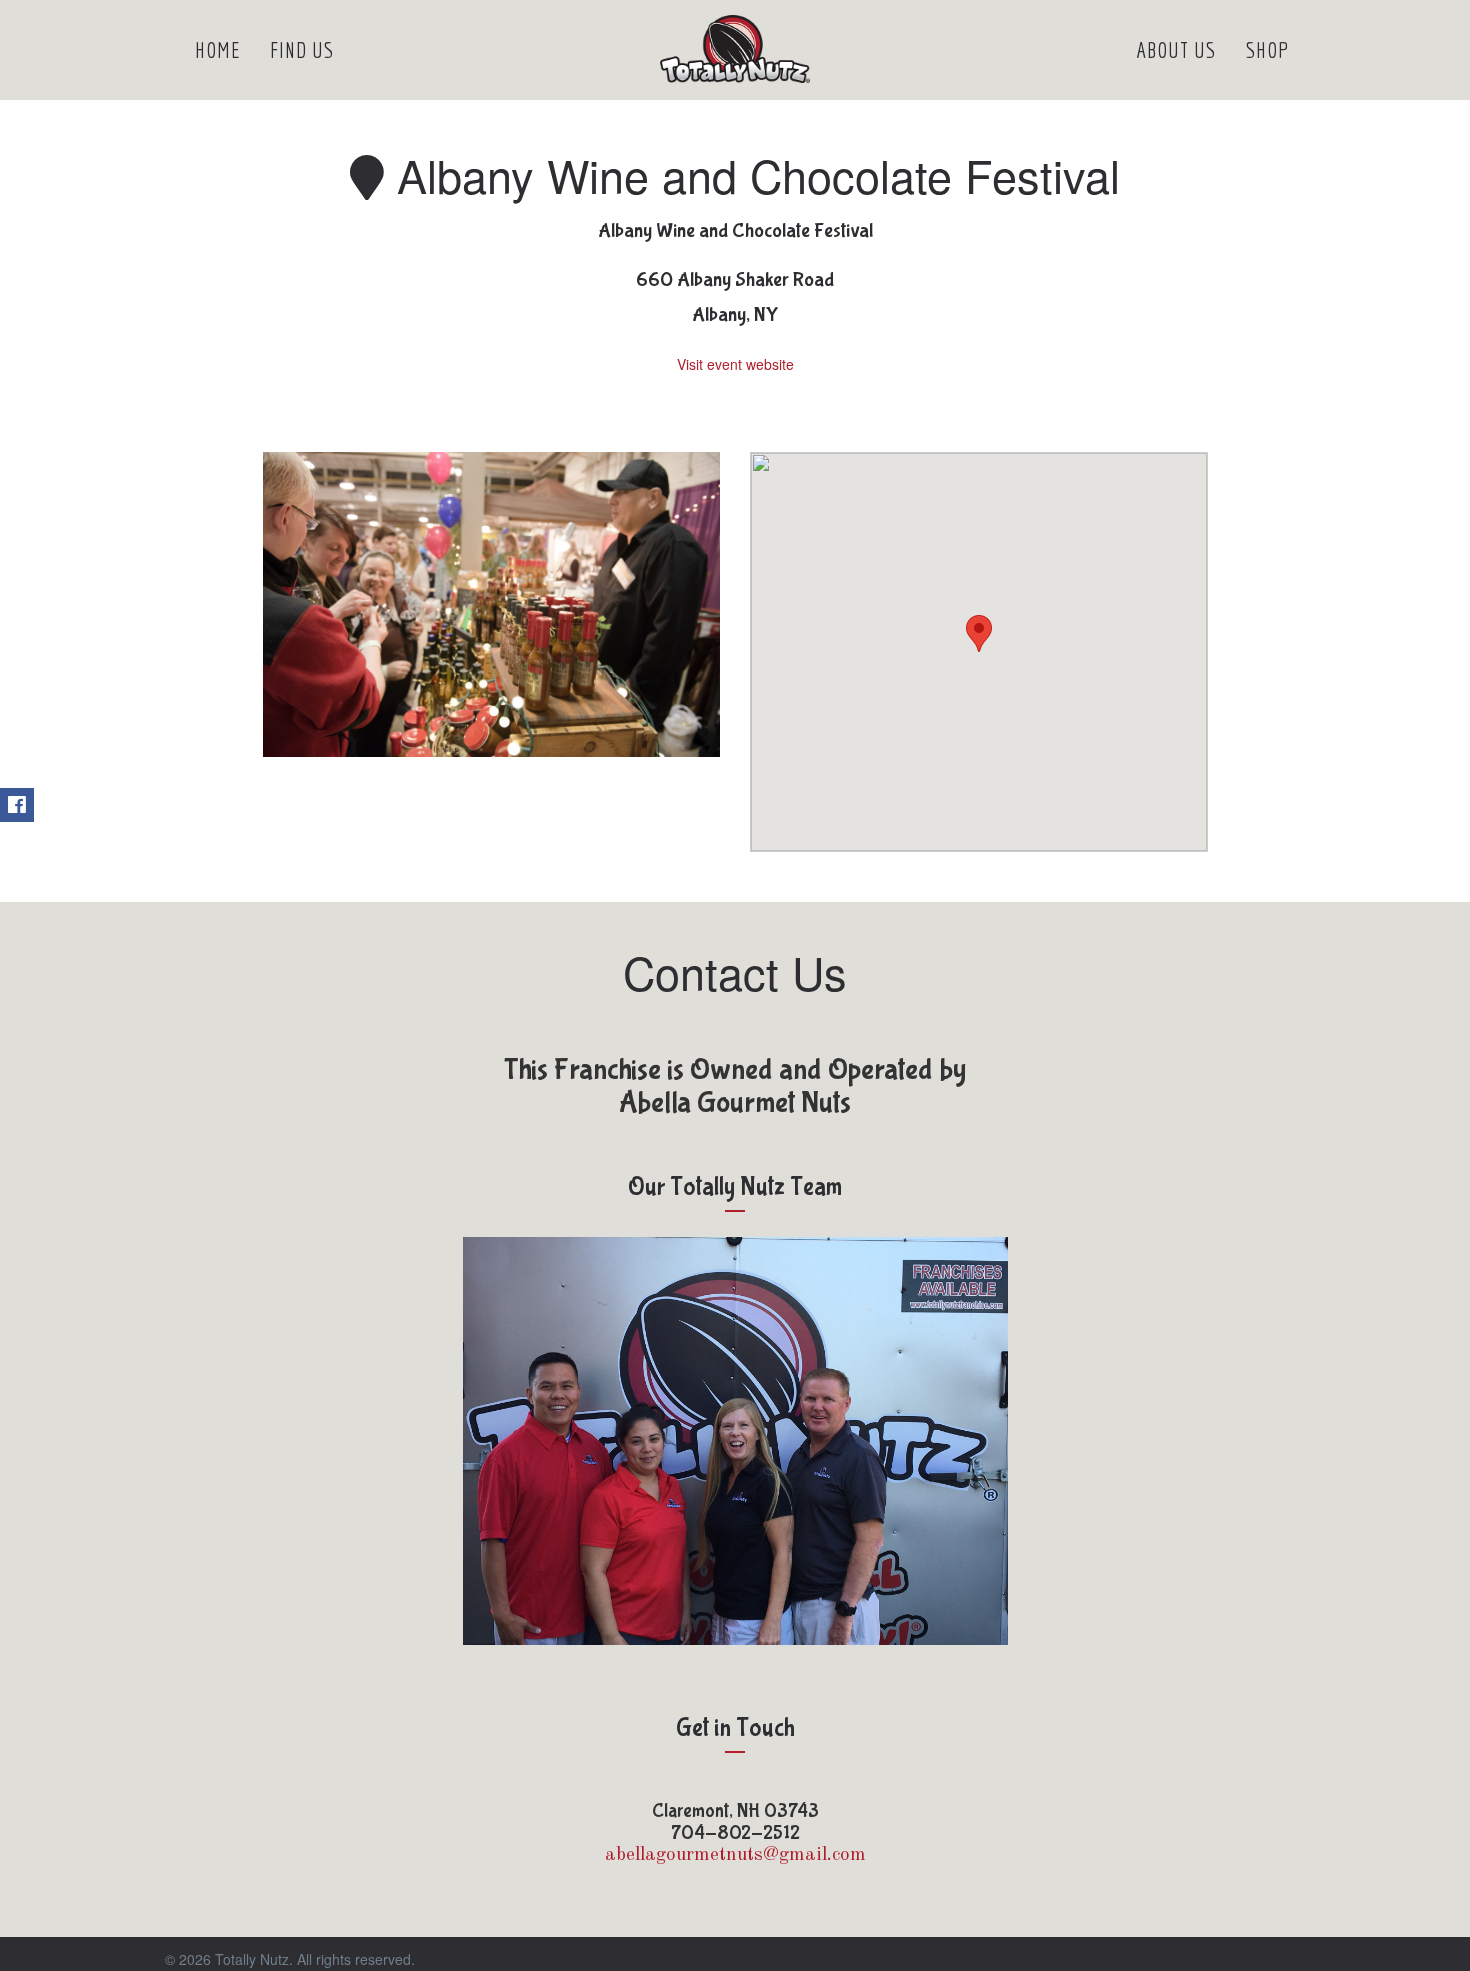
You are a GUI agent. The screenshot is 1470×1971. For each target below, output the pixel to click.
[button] (979, 633)
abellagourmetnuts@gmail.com (735, 1855)
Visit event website (735, 364)
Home (217, 49)
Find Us (302, 49)
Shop (1268, 49)
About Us (1176, 49)
